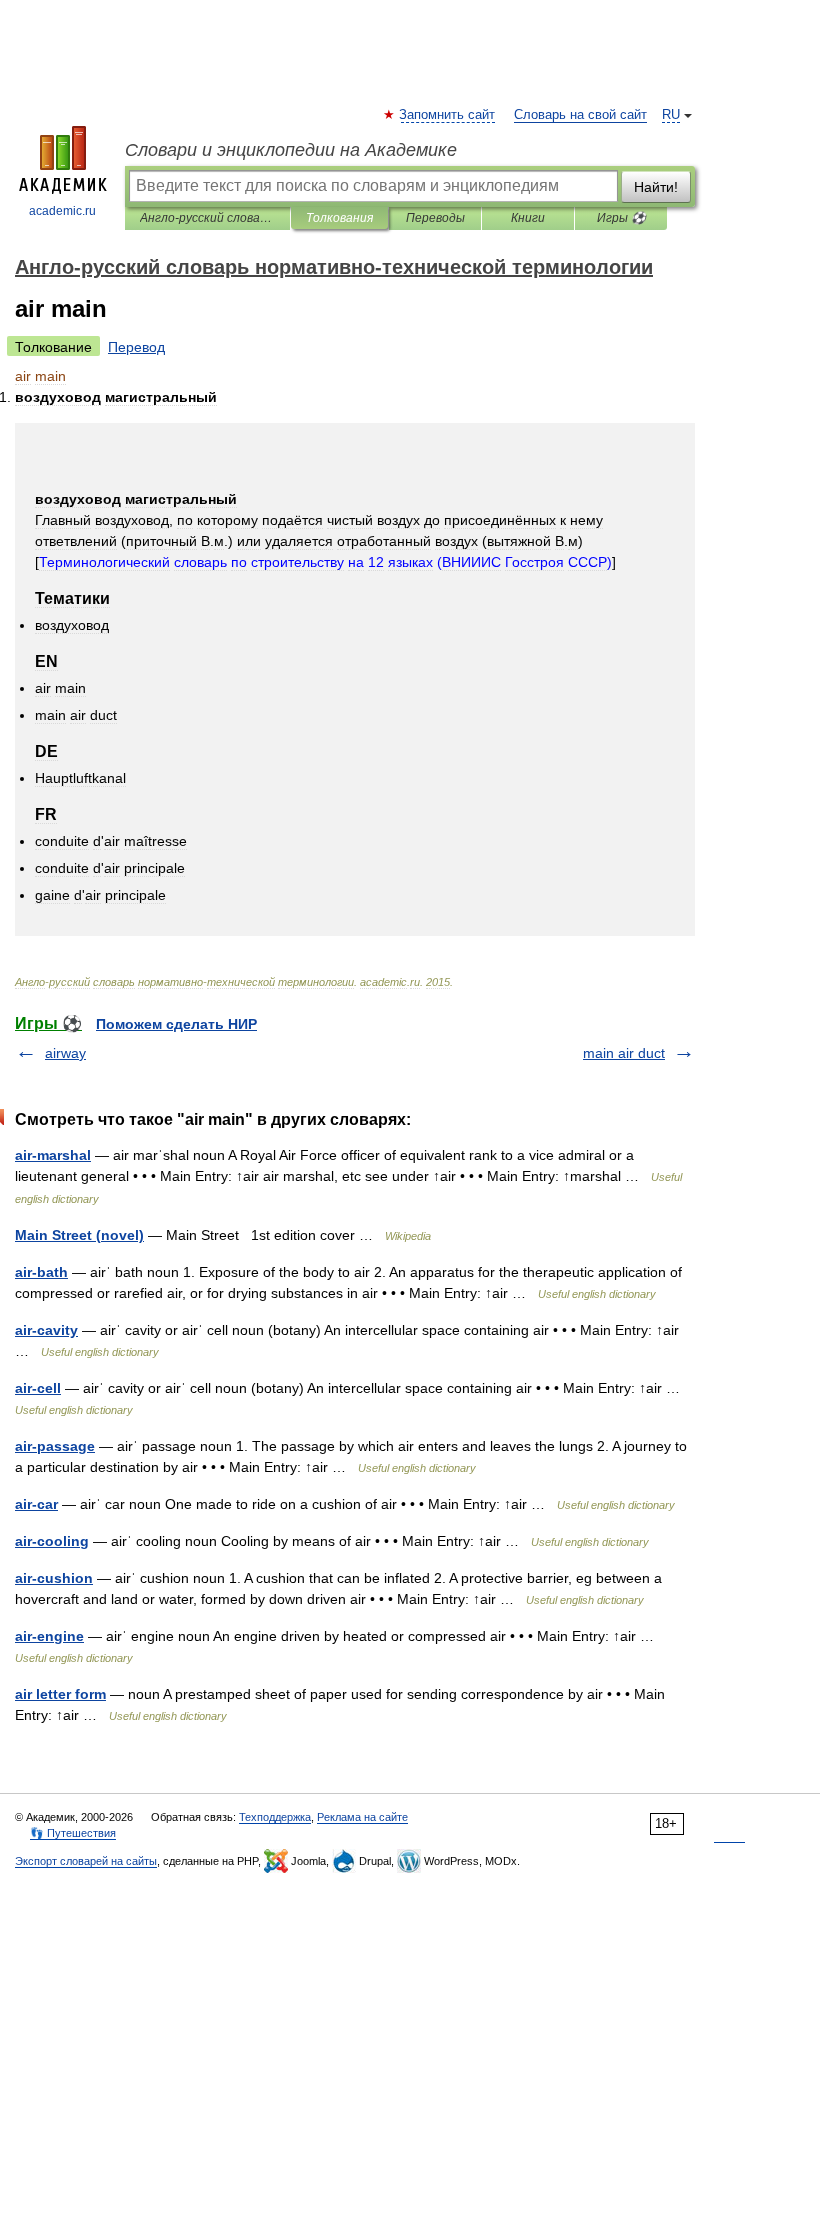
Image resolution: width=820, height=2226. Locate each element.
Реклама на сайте (362, 1817)
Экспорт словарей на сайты (86, 1861)
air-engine (49, 1636)
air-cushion (54, 1578)
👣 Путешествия (73, 1833)
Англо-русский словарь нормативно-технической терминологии (207, 218)
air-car (36, 1504)
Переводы (435, 218)
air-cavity (46, 1330)
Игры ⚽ (621, 218)
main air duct (624, 1053)
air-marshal (53, 1155)
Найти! (656, 187)
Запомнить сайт (448, 115)
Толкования (339, 218)
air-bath (41, 1272)
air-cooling (52, 1541)
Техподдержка (275, 1817)
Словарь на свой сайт (580, 115)
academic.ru (62, 211)
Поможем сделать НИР (176, 1024)
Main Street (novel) (79, 1235)
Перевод (136, 347)
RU (671, 115)
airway (65, 1053)
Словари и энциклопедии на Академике (291, 150)
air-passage (55, 1446)
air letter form (60, 1694)
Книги (528, 218)
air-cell (38, 1388)
